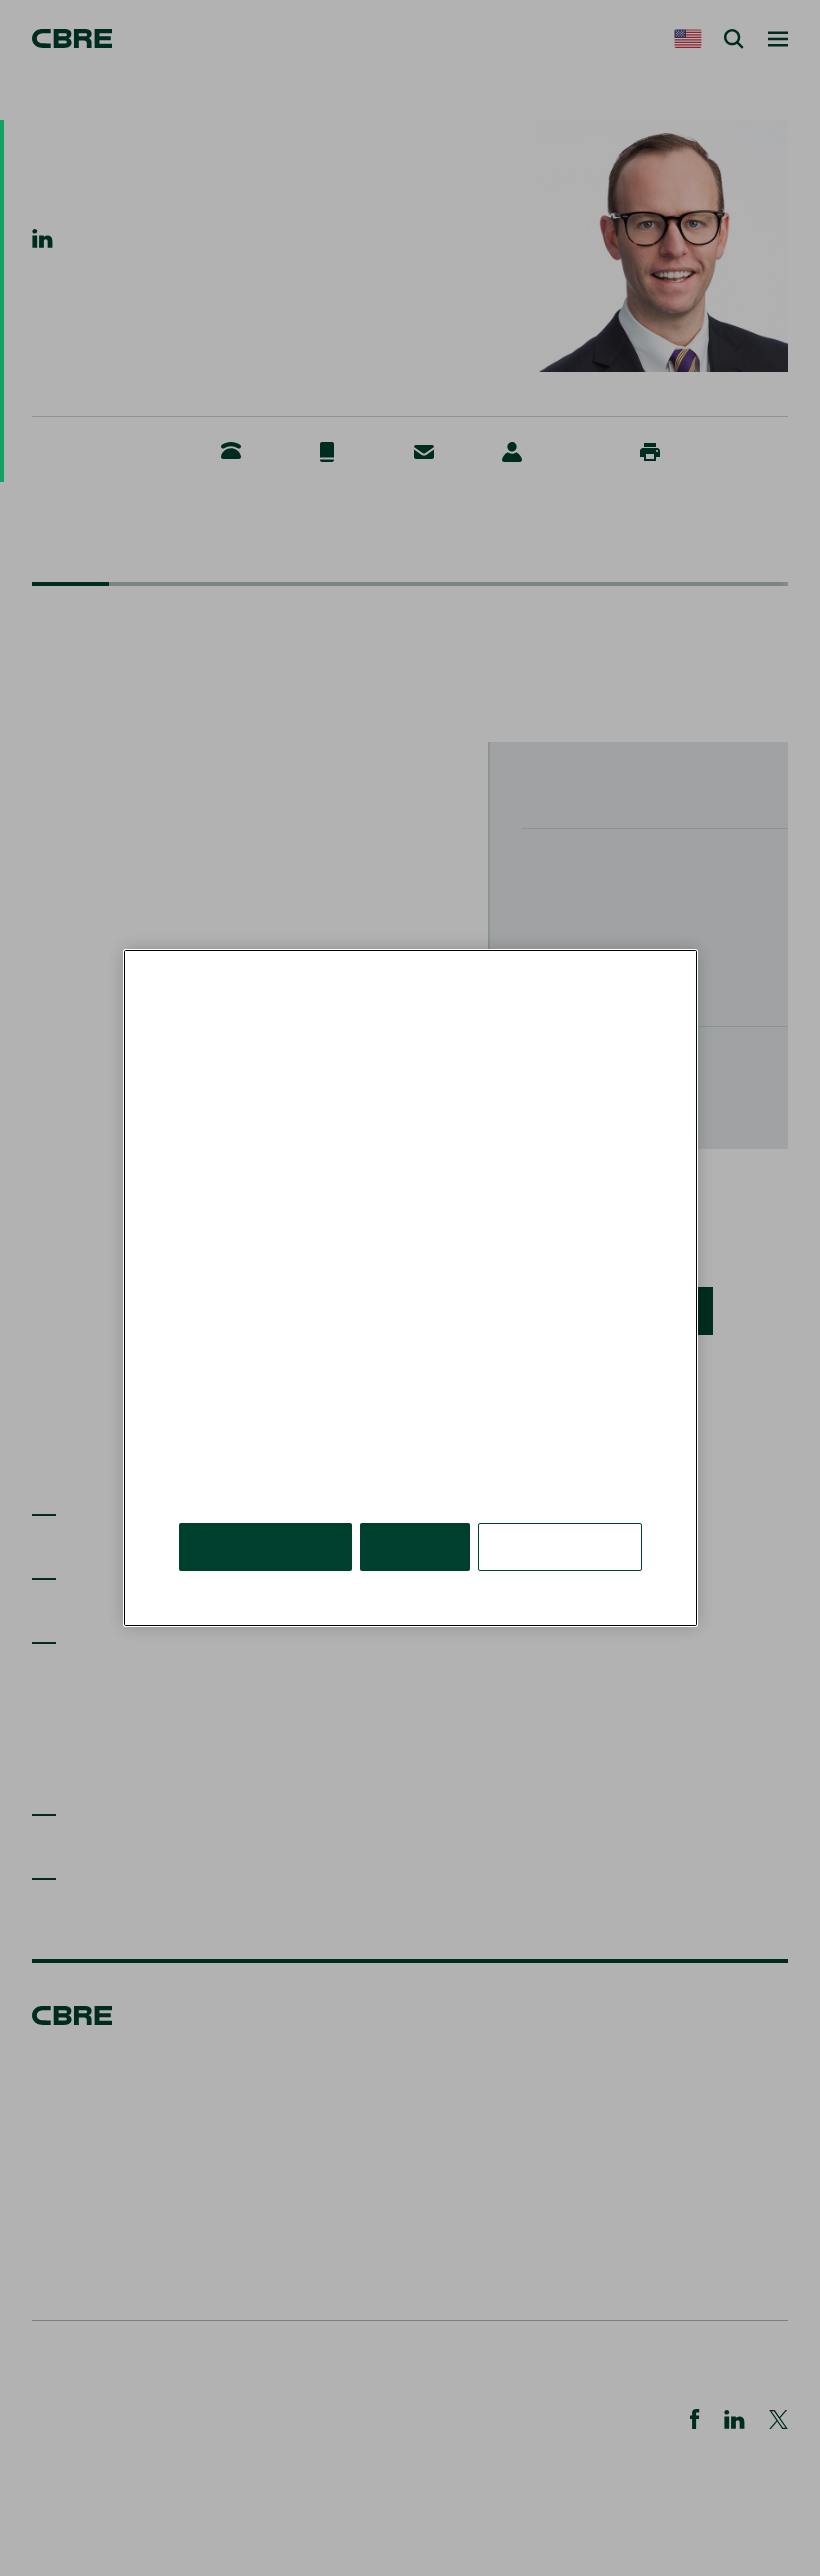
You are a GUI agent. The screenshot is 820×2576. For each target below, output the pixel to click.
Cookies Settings (560, 1546)
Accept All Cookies (265, 1546)
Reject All (415, 1546)
